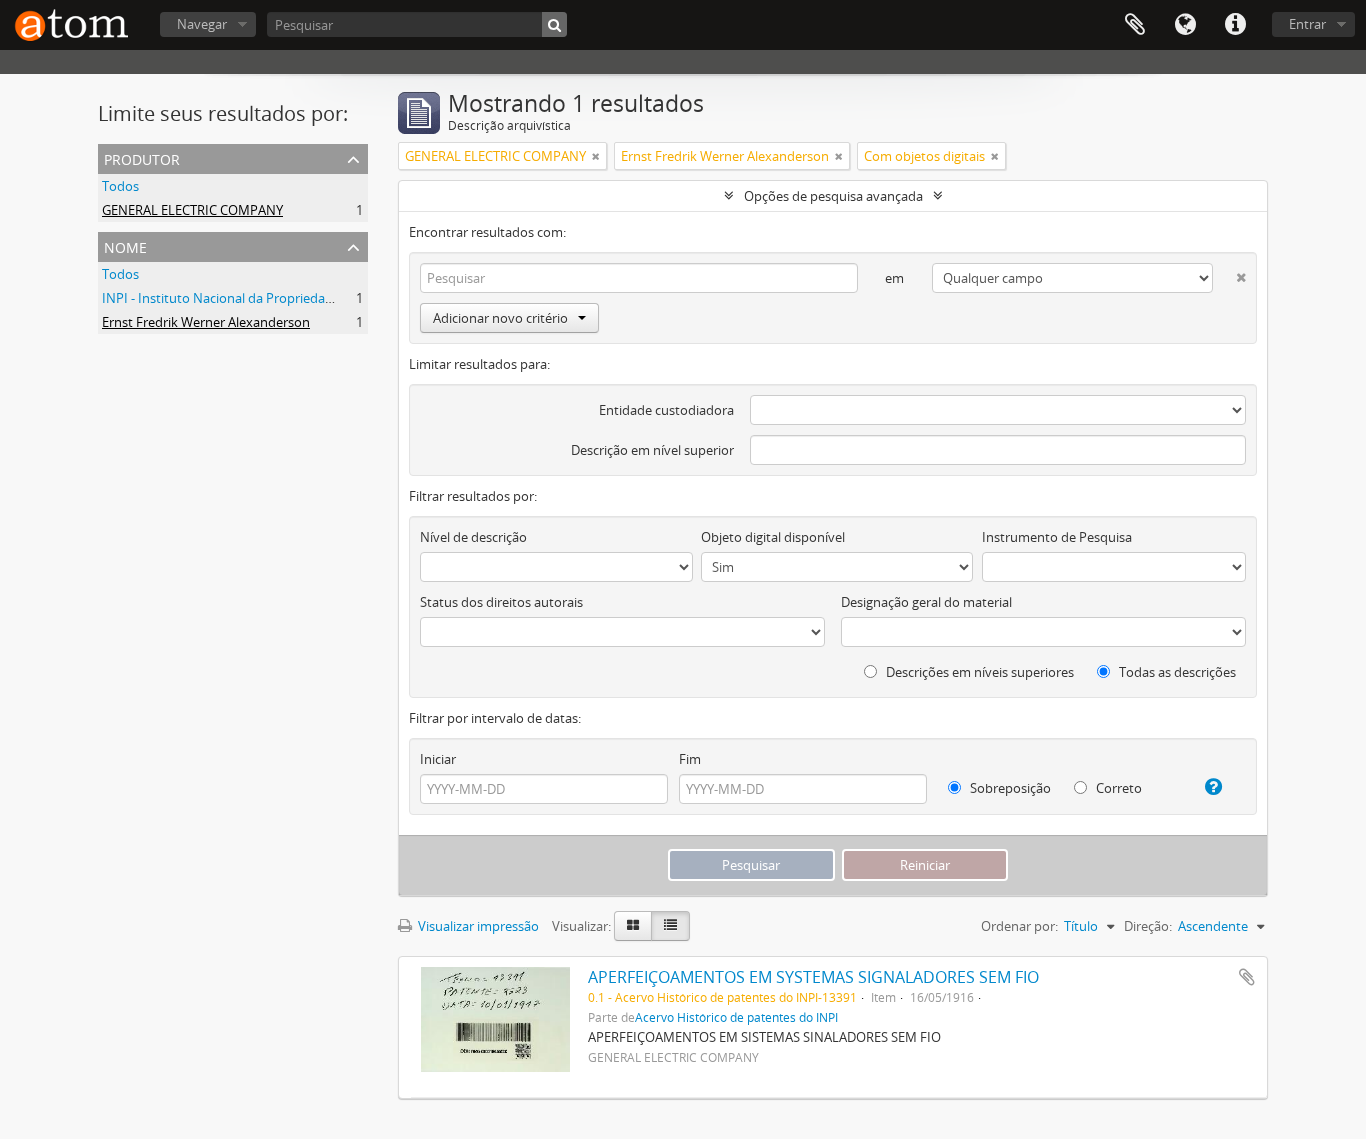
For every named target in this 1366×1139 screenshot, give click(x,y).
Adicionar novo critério (500, 318)
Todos (120, 186)
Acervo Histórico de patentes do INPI (736, 1017)
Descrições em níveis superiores (978, 672)
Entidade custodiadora (666, 410)
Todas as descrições (1176, 672)
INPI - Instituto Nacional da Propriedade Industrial (251, 298)
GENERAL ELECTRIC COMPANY (192, 210)
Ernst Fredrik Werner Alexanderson (206, 322)
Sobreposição (1009, 788)
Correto (1117, 788)
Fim (690, 759)
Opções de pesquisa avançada (833, 196)
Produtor (142, 157)
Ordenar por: (1019, 926)
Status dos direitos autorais (501, 602)
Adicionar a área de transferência (1247, 977)
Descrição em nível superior (652, 450)
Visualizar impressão (477, 926)
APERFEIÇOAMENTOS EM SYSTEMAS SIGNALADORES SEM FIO (813, 977)
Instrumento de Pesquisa (1057, 537)
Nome (125, 245)
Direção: (1148, 926)
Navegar (202, 24)
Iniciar (438, 759)
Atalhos (1235, 25)
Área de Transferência (1135, 25)
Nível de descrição (473, 537)
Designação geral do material (926, 602)
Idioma (1185, 25)
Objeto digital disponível (773, 537)
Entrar (1307, 24)
